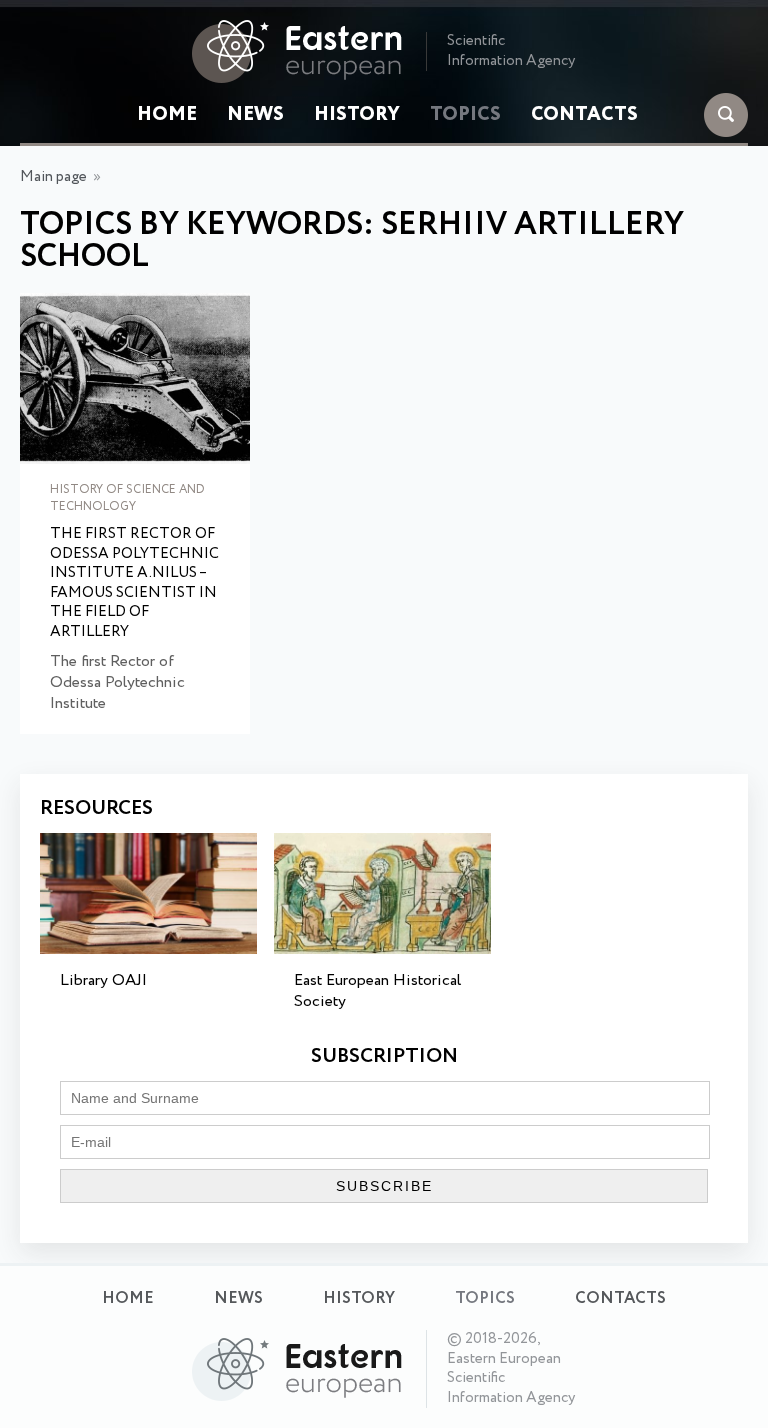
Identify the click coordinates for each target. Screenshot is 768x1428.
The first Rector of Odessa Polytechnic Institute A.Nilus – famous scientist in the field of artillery (134, 583)
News (255, 115)
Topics (465, 115)
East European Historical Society (377, 991)
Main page (53, 177)
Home (167, 115)
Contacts (584, 115)
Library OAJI (103, 980)
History (357, 115)
